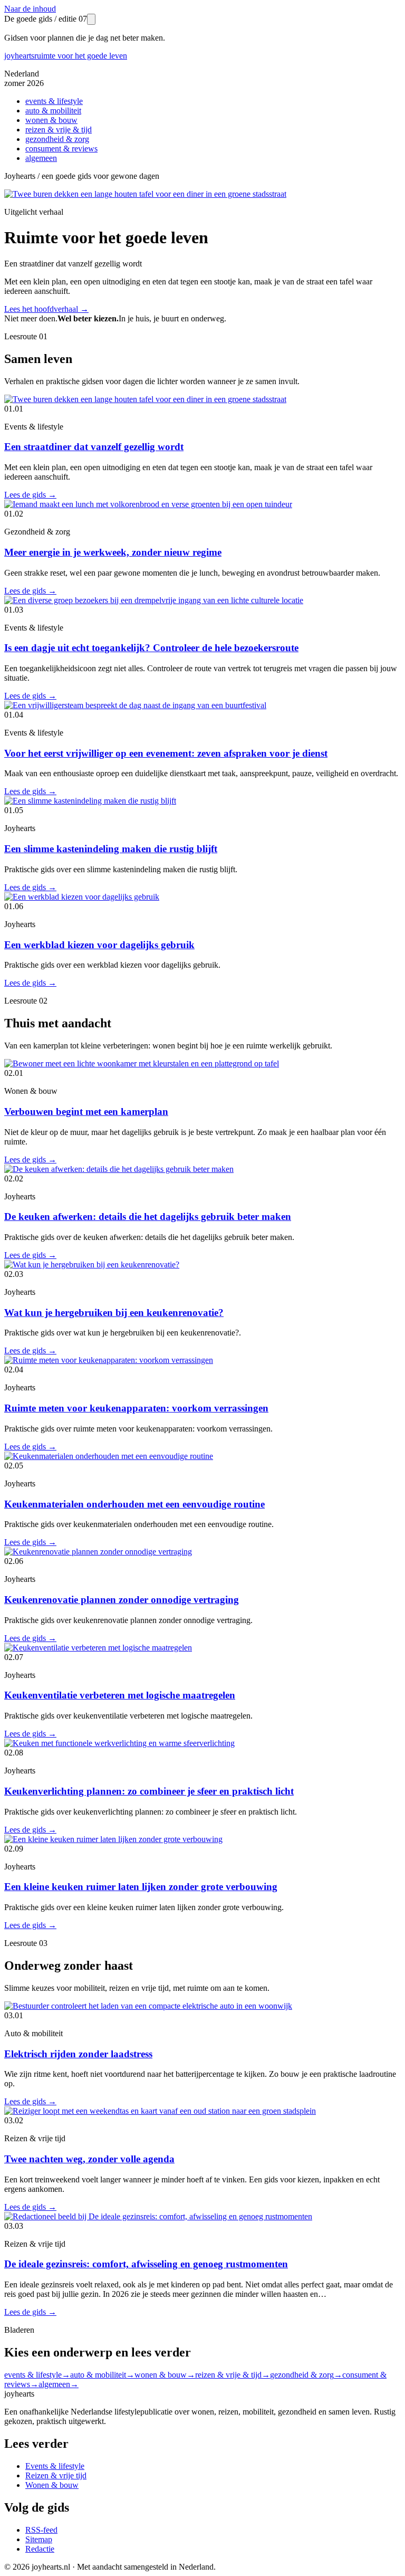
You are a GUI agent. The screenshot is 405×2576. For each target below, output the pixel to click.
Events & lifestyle (55, 2466)
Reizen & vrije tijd (56, 2475)
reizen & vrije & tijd (59, 130)
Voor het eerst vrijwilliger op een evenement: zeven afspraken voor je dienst (166, 753)
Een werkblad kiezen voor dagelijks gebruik (99, 945)
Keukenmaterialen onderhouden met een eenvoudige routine (134, 1504)
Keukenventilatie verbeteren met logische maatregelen (120, 1695)
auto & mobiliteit (53, 111)
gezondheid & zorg (57, 139)
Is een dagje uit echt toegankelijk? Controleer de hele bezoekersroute (151, 648)
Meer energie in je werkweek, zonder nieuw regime (113, 552)
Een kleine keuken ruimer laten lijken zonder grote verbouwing (141, 1887)
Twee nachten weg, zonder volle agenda (89, 2159)
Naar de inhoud (30, 9)
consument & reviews (61, 149)
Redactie (40, 2549)
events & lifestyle (54, 101)
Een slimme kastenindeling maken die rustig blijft (111, 849)
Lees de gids (30, 495)
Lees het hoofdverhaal (46, 309)
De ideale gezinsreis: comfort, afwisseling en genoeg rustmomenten (146, 2264)
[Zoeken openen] (91, 19)
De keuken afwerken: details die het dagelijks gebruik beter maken (148, 1217)
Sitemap (39, 2539)
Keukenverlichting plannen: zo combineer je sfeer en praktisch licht (149, 1791)
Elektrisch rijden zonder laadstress (78, 2054)
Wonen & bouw (52, 2485)
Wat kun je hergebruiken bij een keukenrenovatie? (114, 1313)
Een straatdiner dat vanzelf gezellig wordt (94, 447)
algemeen (41, 158)
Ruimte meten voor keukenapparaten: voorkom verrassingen (136, 1408)
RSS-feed (41, 2530)
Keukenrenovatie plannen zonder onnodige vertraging (122, 1600)
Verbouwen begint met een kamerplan (86, 1112)
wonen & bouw (51, 120)
